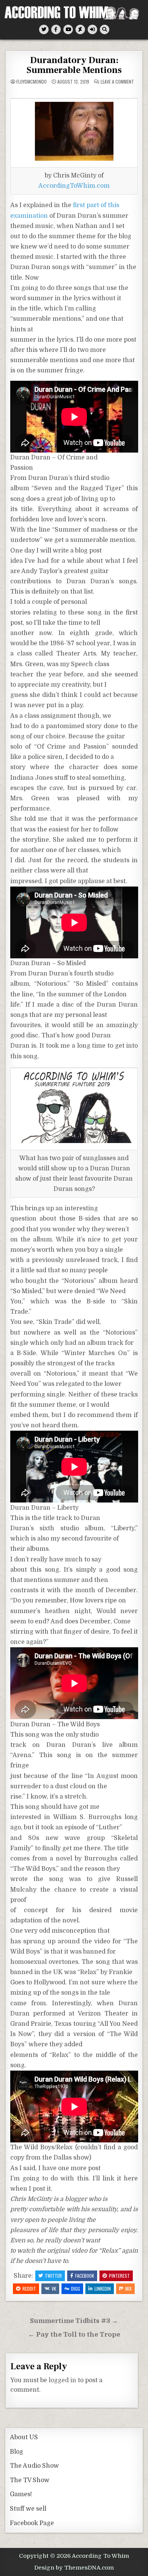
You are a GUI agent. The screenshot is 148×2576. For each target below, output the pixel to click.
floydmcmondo (31, 82)
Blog (17, 2452)
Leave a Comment (117, 82)
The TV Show (30, 2480)
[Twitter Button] (44, 29)
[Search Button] (105, 29)
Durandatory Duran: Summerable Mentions (74, 65)
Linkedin (103, 2289)
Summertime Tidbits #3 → (74, 2321)
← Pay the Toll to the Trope (74, 2335)
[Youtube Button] (68, 29)
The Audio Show (34, 2466)
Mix (128, 2289)
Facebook (85, 2276)
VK (54, 2289)
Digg (76, 2289)
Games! (21, 2494)
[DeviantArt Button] (80, 29)
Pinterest (119, 2276)
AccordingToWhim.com (74, 186)
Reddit (29, 2289)
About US (24, 2437)
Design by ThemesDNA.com (74, 2568)
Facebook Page (32, 2523)
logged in (62, 2380)
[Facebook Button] (56, 29)
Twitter (53, 2276)
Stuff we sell (28, 2509)
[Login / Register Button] (92, 29)
